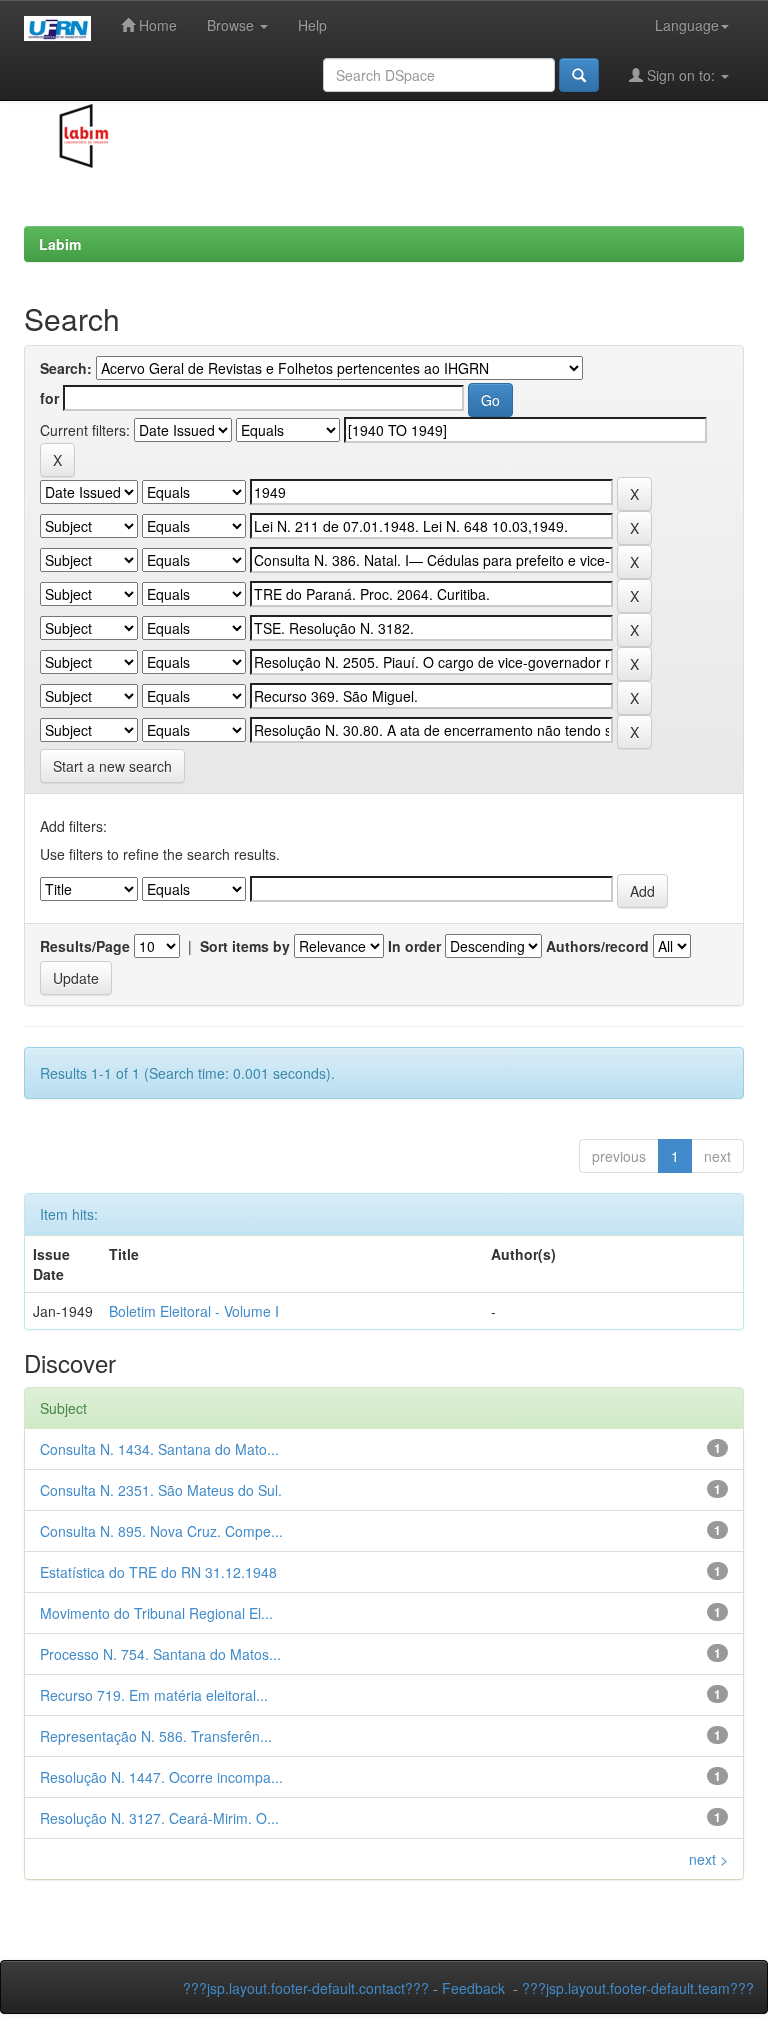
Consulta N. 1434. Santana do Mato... (159, 1449)
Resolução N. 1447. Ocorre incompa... (161, 1777)
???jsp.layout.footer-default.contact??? (306, 1988)
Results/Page (85, 946)
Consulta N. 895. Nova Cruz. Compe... (161, 1531)
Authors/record (597, 946)
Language (687, 25)
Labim (60, 244)
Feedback (473, 1988)
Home (156, 25)
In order (414, 946)
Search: (66, 368)
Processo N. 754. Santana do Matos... (160, 1654)
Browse (232, 25)
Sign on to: (681, 75)
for (49, 398)
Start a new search (112, 766)
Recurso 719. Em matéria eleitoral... (154, 1695)
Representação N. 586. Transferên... (156, 1736)
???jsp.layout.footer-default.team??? (638, 1988)
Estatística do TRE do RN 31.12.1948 (158, 1572)
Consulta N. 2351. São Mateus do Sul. (161, 1490)
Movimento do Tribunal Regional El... (156, 1613)
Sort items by (245, 946)
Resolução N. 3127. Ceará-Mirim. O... (159, 1818)
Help (312, 25)
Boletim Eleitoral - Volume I (194, 1311)
